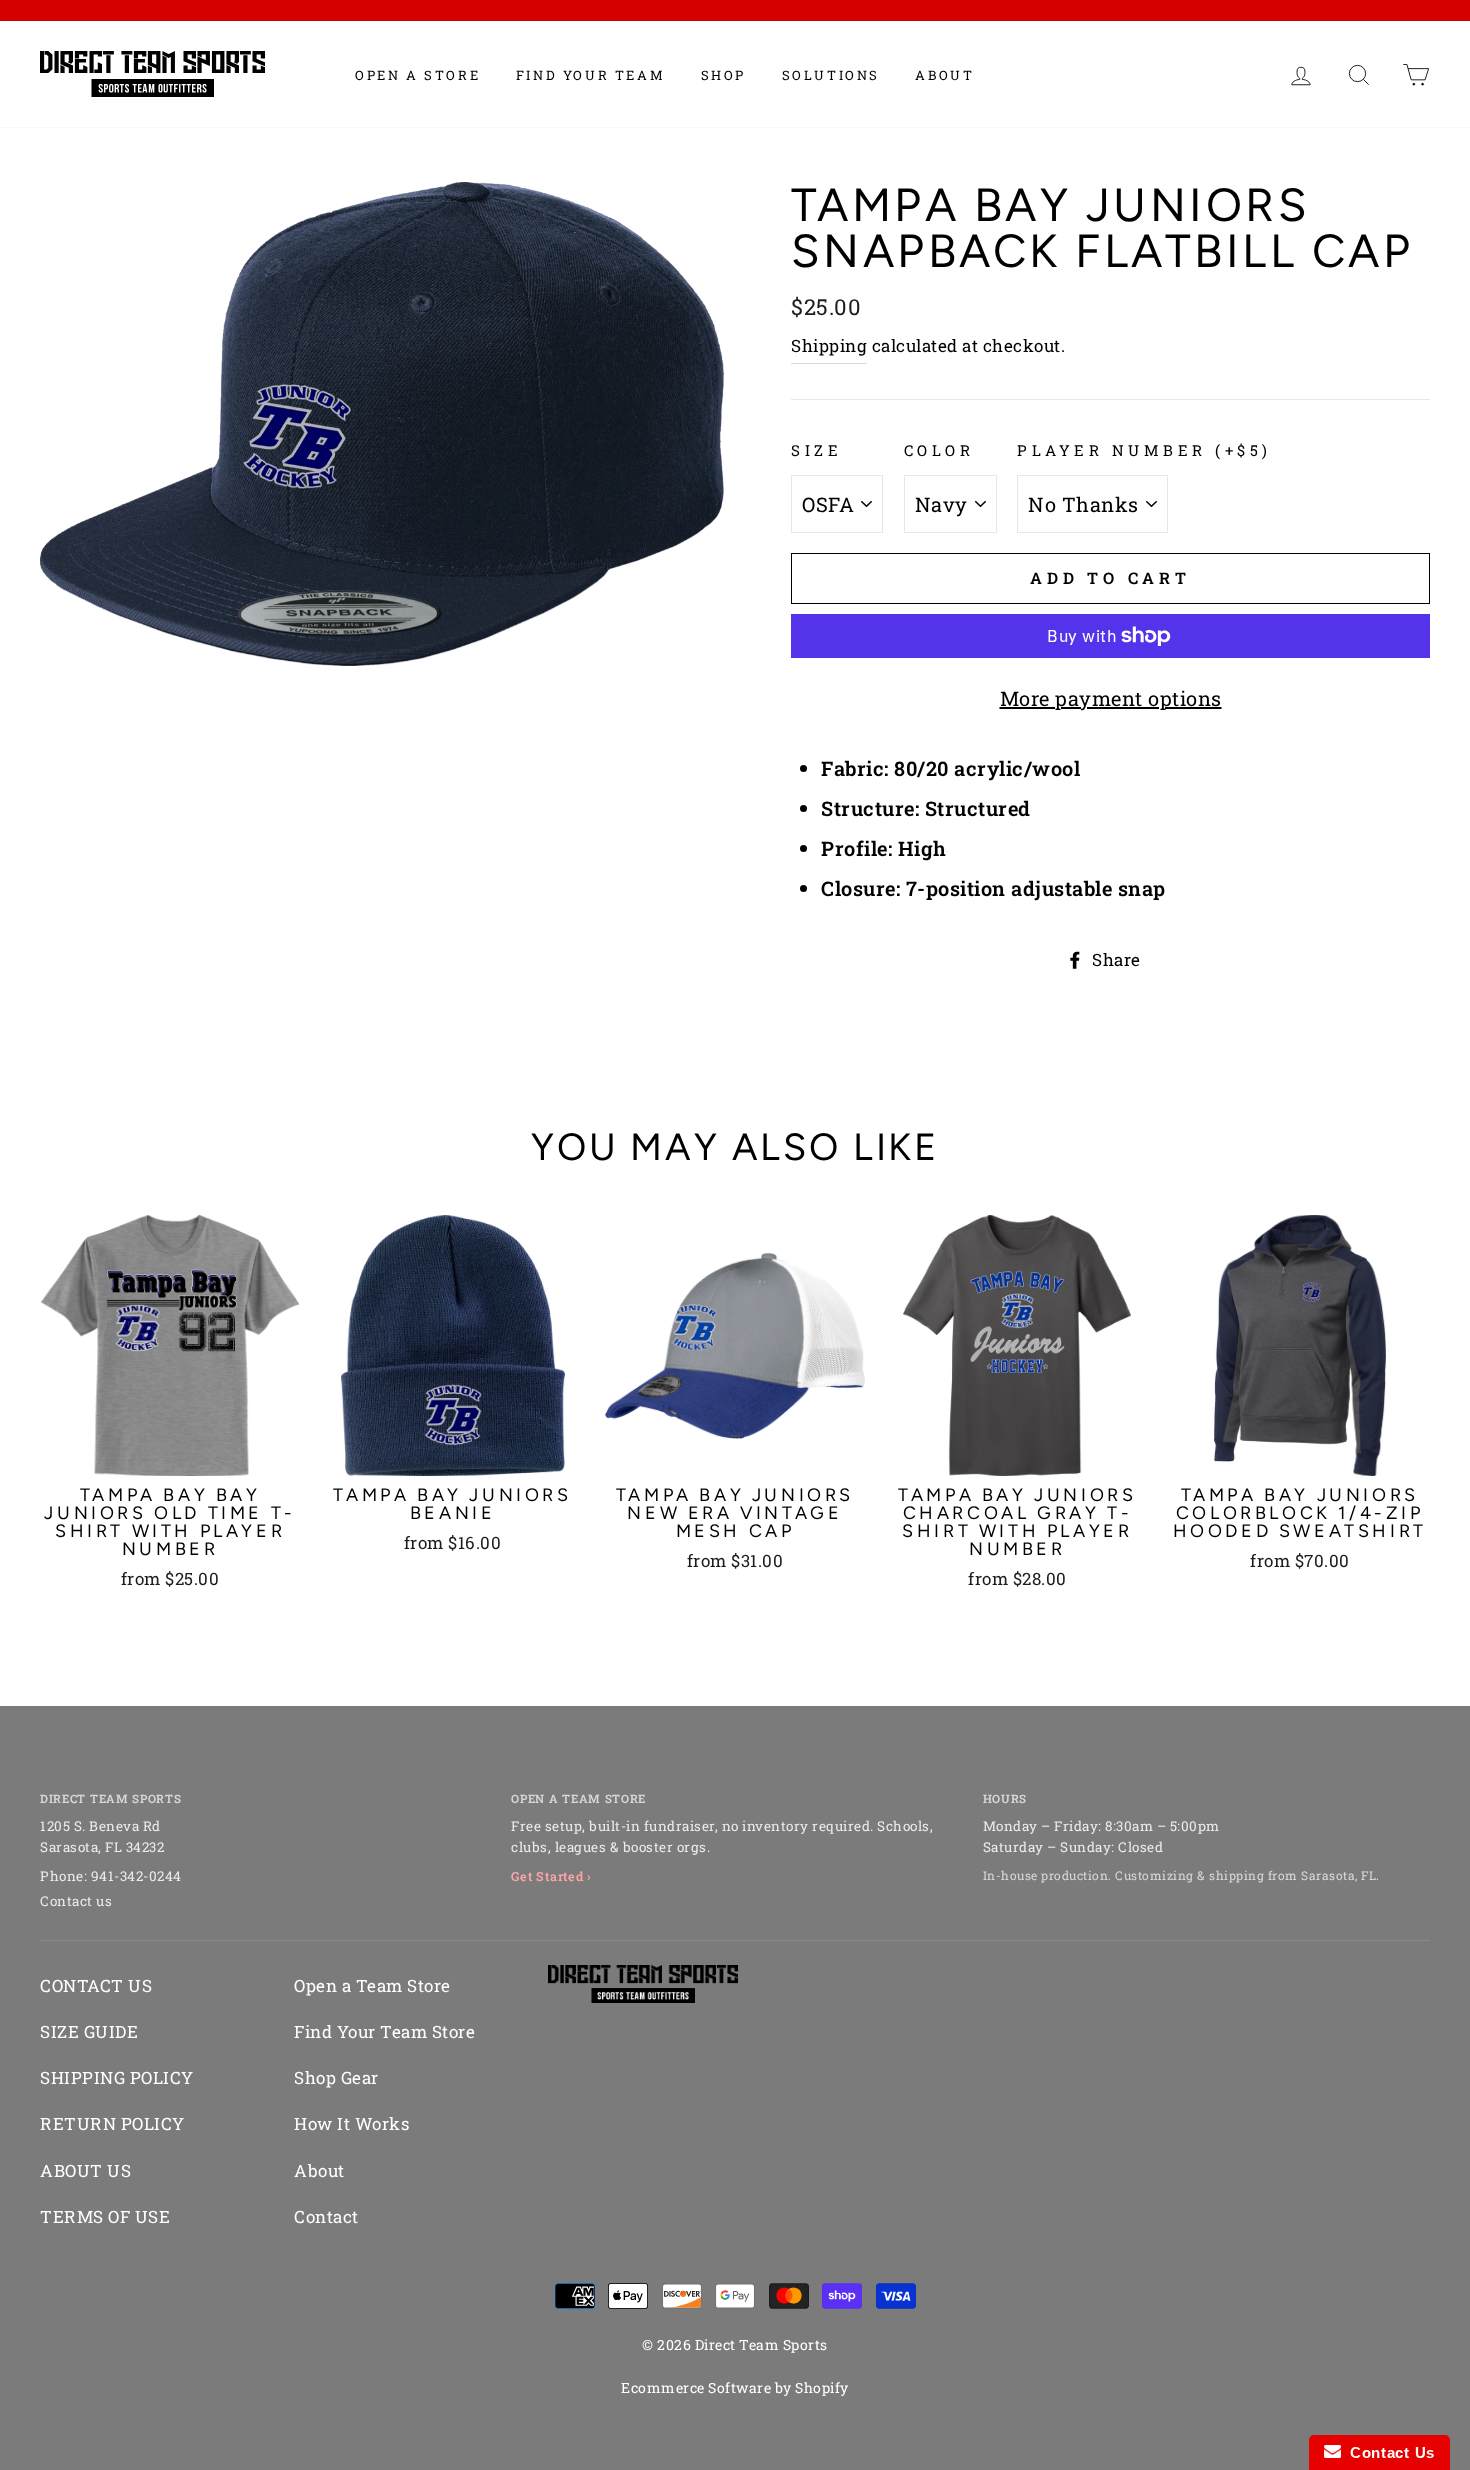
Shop (723, 75)
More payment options (1111, 698)
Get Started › (551, 1876)
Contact (326, 2216)
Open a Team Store (372, 1985)
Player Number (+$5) (1144, 450)
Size (816, 450)
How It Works (351, 2123)
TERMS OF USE (105, 2216)
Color (939, 450)
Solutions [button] (831, 75)
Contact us (76, 1901)
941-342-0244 (136, 1876)
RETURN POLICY (112, 2123)
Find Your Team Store (384, 2031)
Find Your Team (590, 75)
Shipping (829, 345)
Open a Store (417, 75)
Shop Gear (336, 2077)
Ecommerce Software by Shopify (735, 2387)
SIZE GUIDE (89, 2031)
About (944, 75)
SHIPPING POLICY (117, 2077)
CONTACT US (96, 1985)
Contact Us (1388, 2452)
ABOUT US (85, 2170)
